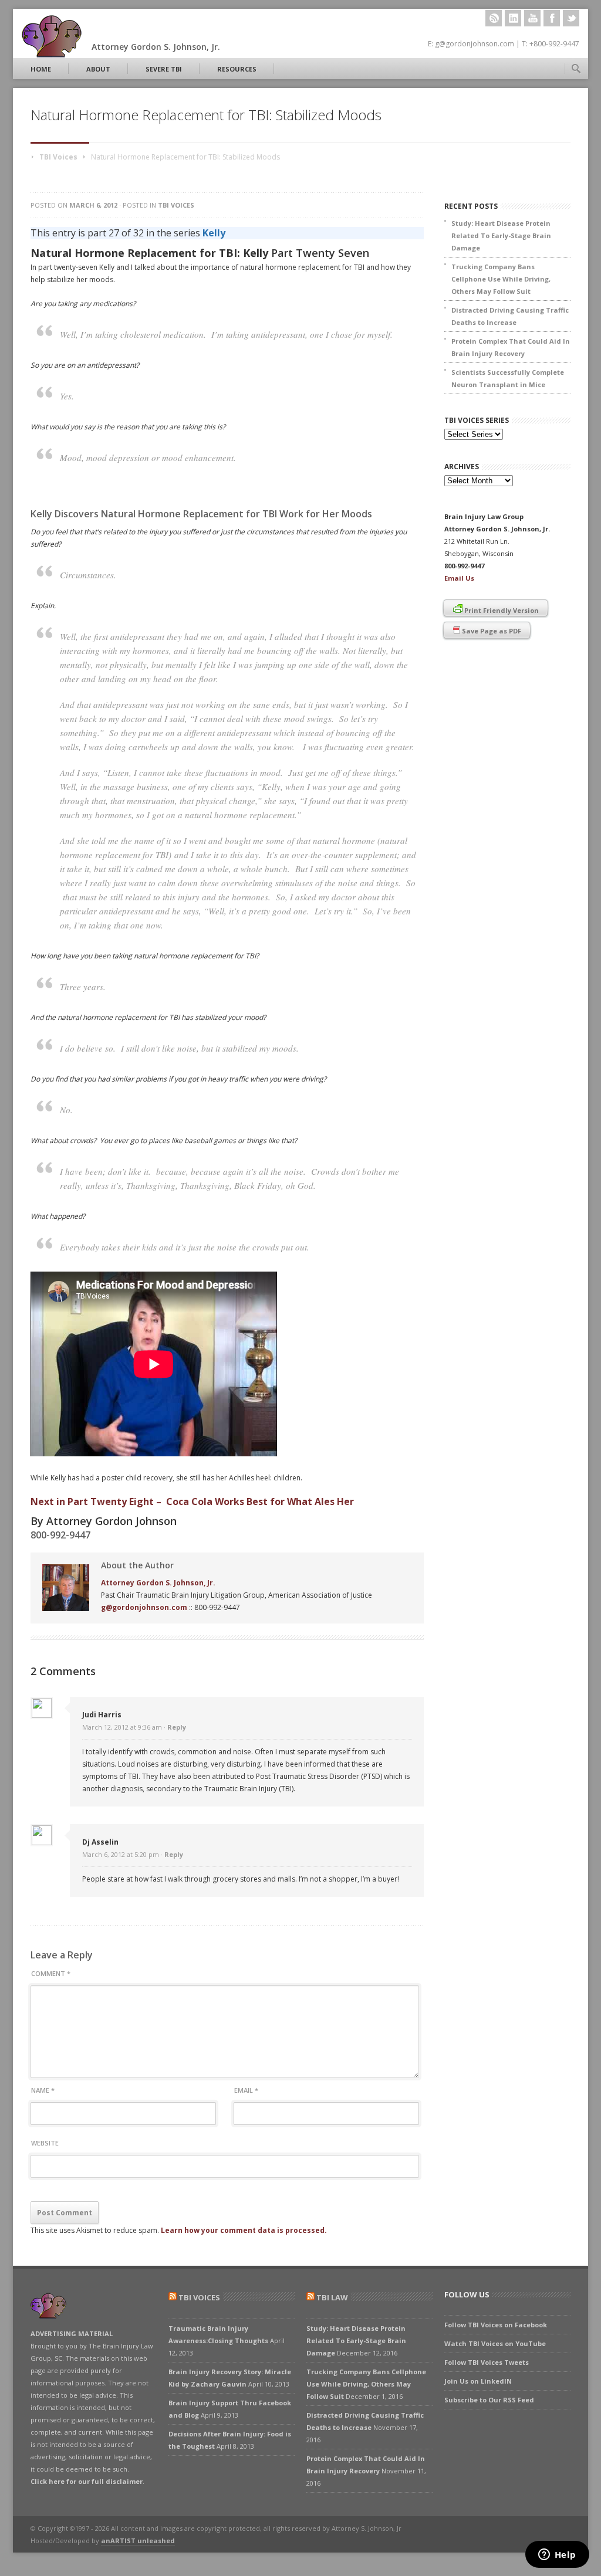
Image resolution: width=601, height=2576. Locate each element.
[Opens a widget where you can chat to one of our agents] (557, 2555)
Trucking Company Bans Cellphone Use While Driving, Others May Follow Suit (501, 279)
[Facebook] (552, 18)
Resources (237, 69)
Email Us (459, 578)
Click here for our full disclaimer (87, 2481)
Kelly (214, 233)
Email (246, 2090)
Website (45, 2143)
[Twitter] (571, 18)
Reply (177, 1727)
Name (43, 2090)
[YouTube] (532, 18)
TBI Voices (58, 157)
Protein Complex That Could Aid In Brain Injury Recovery (511, 347)
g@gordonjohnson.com (144, 1607)
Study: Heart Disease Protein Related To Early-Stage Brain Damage (501, 235)
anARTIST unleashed (138, 2541)
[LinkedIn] (513, 18)
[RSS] (494, 18)
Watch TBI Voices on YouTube (495, 2343)
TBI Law (332, 2297)
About (98, 69)
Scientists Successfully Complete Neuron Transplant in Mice (508, 378)
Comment (51, 1973)
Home (41, 69)
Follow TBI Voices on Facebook (496, 2325)
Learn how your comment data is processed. (244, 2230)
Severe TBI (164, 69)
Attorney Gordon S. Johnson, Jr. (158, 1583)
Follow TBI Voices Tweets (487, 2362)
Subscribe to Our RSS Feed (489, 2400)
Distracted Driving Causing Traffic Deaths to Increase (510, 316)
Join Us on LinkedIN (478, 2381)
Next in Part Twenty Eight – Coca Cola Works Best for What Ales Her (192, 1501)
